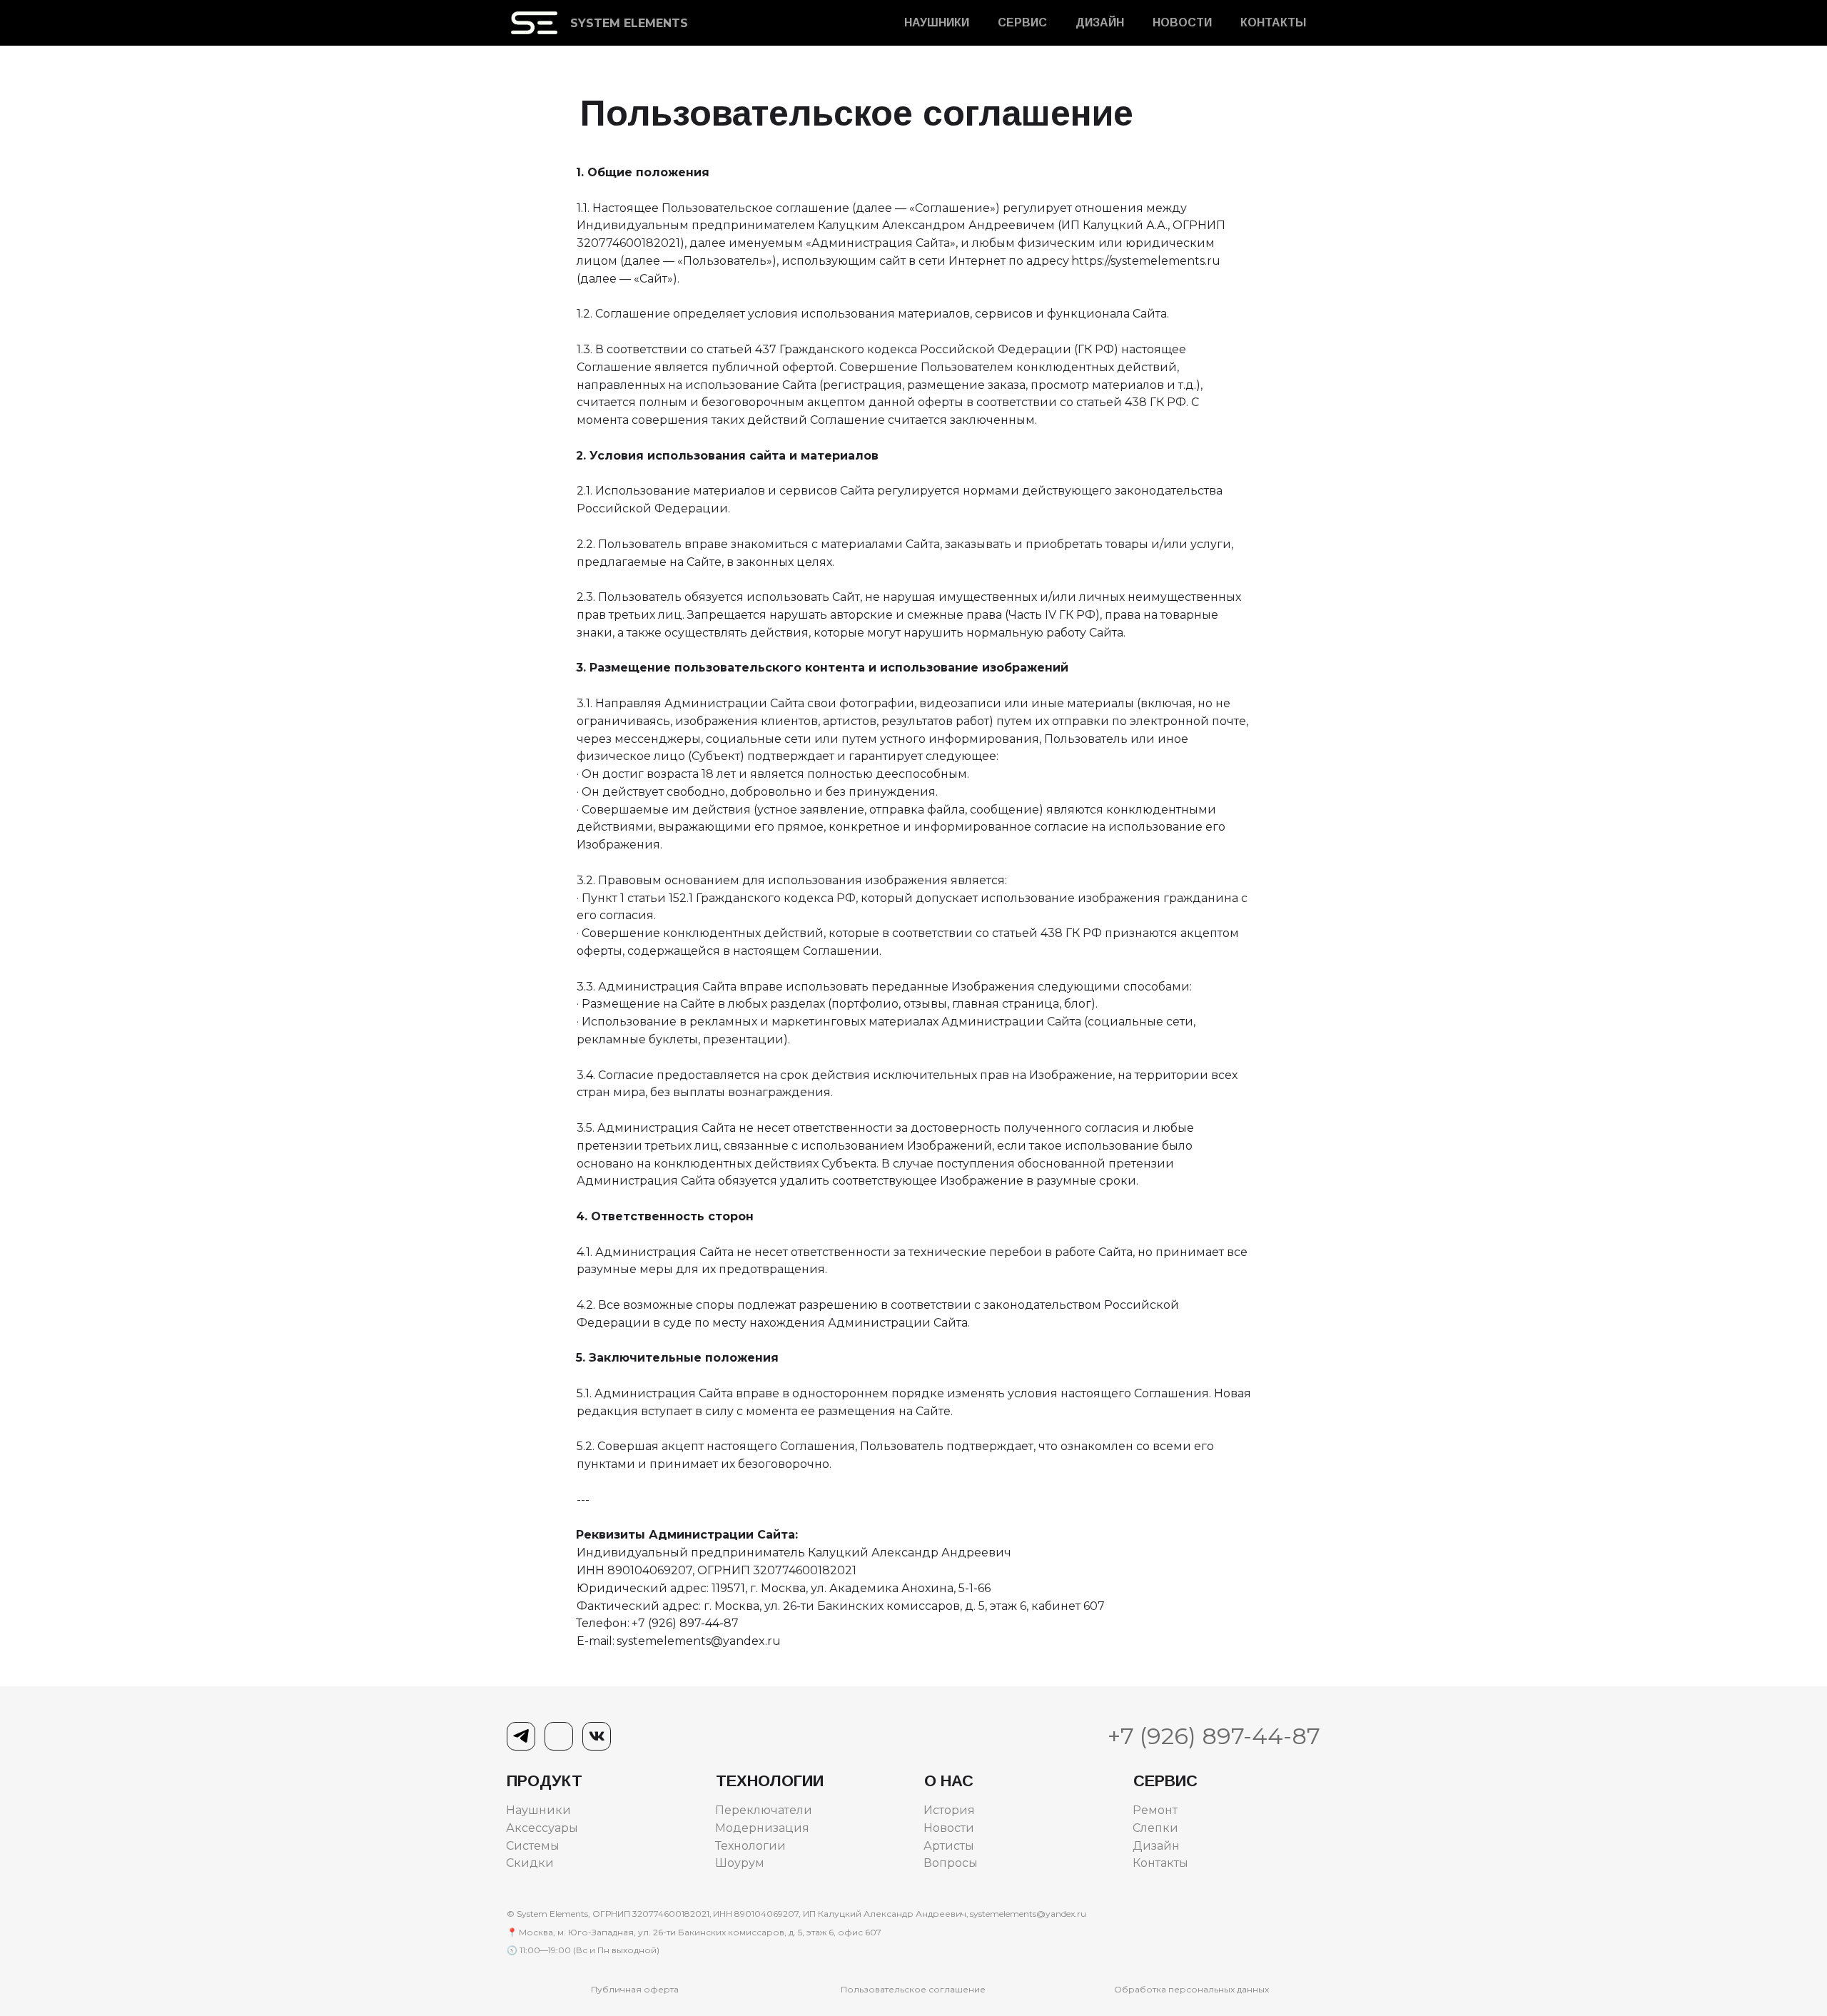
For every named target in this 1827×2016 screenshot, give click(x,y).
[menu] (1013, 23)
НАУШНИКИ (937, 23)
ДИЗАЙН (1100, 23)
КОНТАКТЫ (1273, 23)
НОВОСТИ (1182, 23)
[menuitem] (937, 23)
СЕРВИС (1022, 23)
